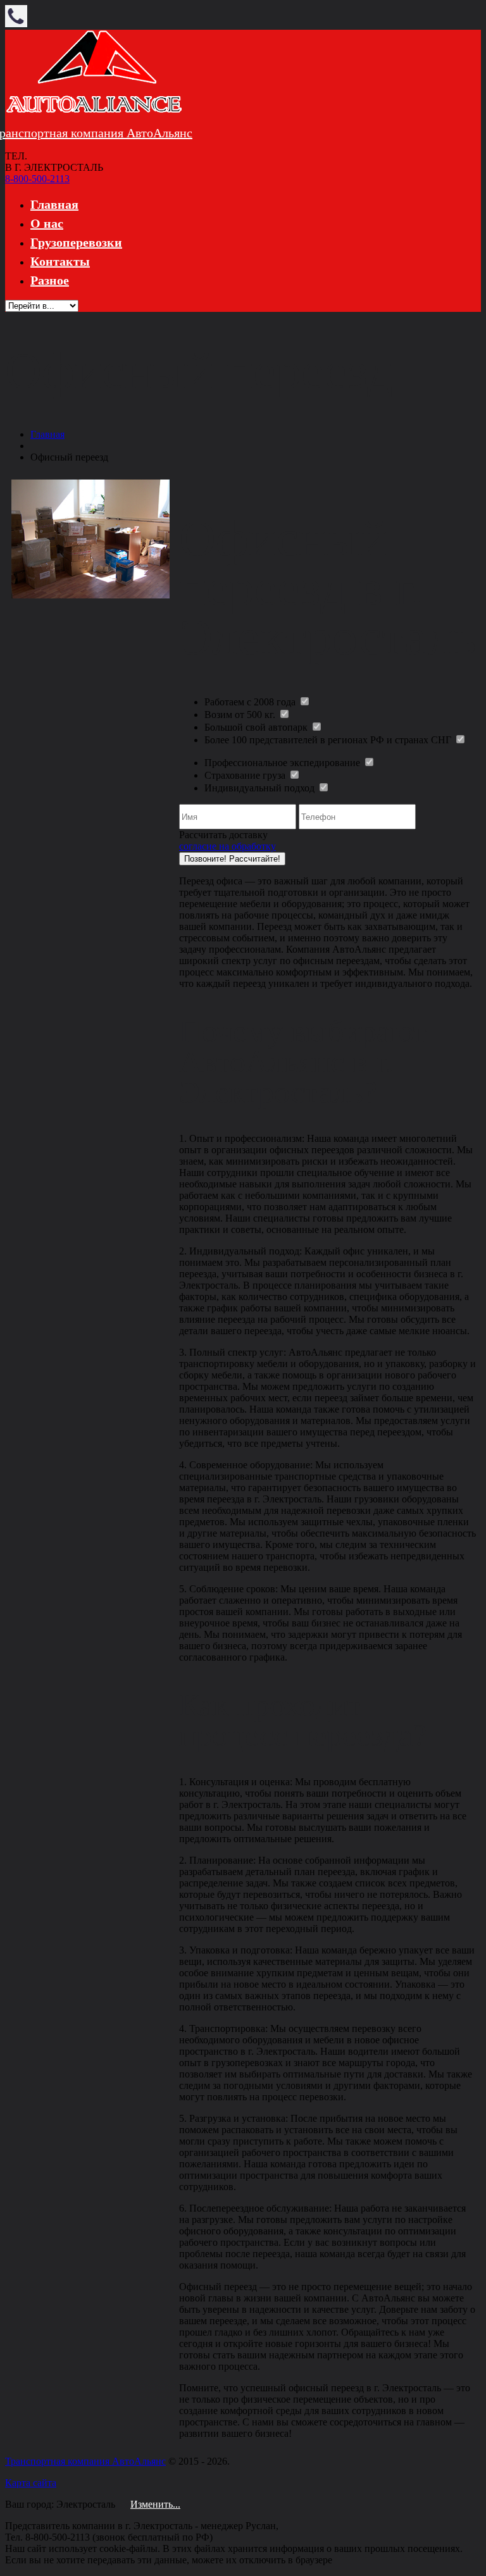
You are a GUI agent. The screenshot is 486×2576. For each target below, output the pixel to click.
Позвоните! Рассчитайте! (232, 859)
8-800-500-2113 (37, 179)
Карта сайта (31, 2483)
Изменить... (155, 2504)
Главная (54, 204)
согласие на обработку (227, 846)
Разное (50, 280)
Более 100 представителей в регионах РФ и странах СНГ (329, 740)
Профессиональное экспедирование (283, 763)
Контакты (60, 261)
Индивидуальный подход (261, 788)
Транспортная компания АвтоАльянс (85, 2461)
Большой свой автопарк (257, 727)
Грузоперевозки (76, 242)
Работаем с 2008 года (251, 702)
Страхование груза (246, 775)
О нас (47, 223)
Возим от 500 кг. (241, 715)
